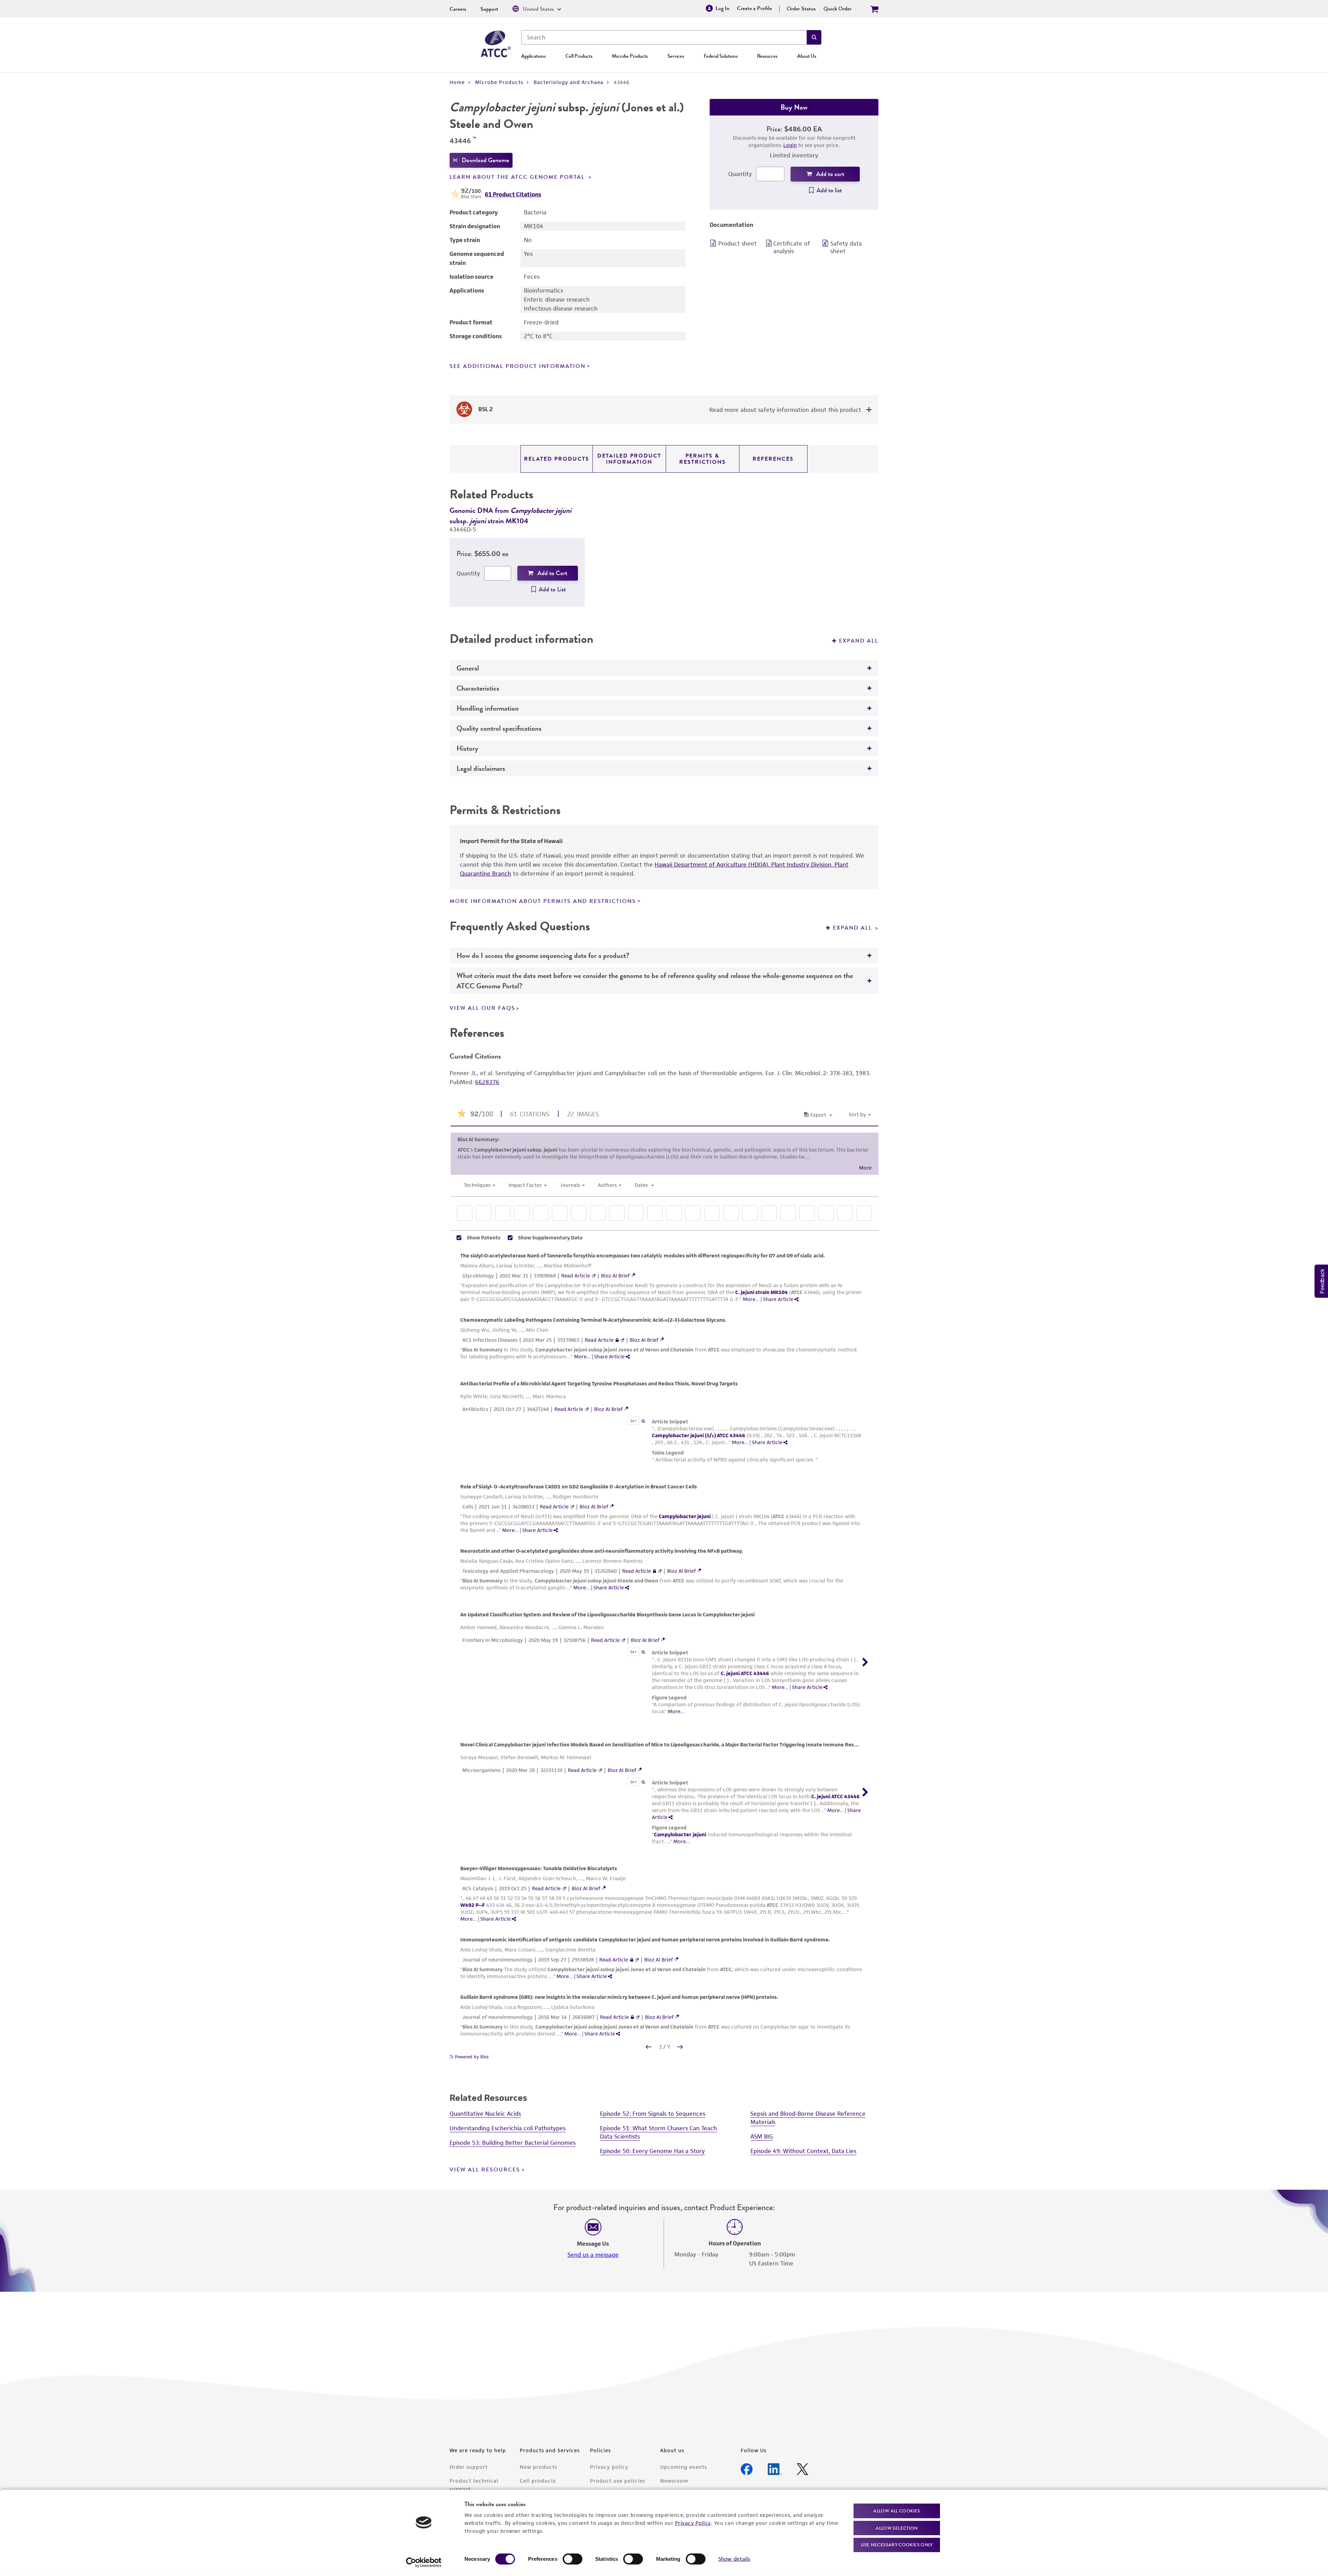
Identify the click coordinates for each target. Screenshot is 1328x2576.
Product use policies (617, 2481)
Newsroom (674, 2481)
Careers (458, 9)
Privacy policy (609, 2467)
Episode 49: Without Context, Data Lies (803, 2151)
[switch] (573, 2559)
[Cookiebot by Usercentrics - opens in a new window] (424, 2563)
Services (676, 56)
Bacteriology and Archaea (569, 82)
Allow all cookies (897, 2511)
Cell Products (579, 56)
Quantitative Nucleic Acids (485, 2114)
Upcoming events (684, 2467)
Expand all (859, 641)
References (773, 459)
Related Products (557, 459)
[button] (814, 37)
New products (538, 2467)
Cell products (538, 2481)
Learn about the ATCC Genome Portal (518, 177)
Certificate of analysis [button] (792, 247)
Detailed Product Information (629, 459)
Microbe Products (630, 56)
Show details (734, 2559)
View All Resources (485, 2170)
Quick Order (837, 9)
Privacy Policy (693, 2523)
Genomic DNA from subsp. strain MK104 (510, 515)
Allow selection (897, 2528)
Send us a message (593, 2255)
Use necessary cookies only (897, 2545)
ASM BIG (762, 2136)
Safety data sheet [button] (846, 247)
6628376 (487, 1082)
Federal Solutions (721, 56)
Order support (469, 2467)
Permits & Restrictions (703, 459)
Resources (767, 56)
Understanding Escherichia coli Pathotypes (508, 2128)
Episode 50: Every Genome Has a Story (652, 2151)
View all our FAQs (482, 1008)
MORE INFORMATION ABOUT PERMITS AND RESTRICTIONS (543, 901)
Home (457, 82)
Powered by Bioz (471, 2057)
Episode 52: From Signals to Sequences (653, 2114)
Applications (533, 56)
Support (489, 9)
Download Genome (485, 160)
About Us (807, 56)
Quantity (740, 174)
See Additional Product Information (518, 366)
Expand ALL (854, 928)
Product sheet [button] (737, 243)
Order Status (801, 9)
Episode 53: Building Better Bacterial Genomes (513, 2143)
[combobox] (664, 37)
